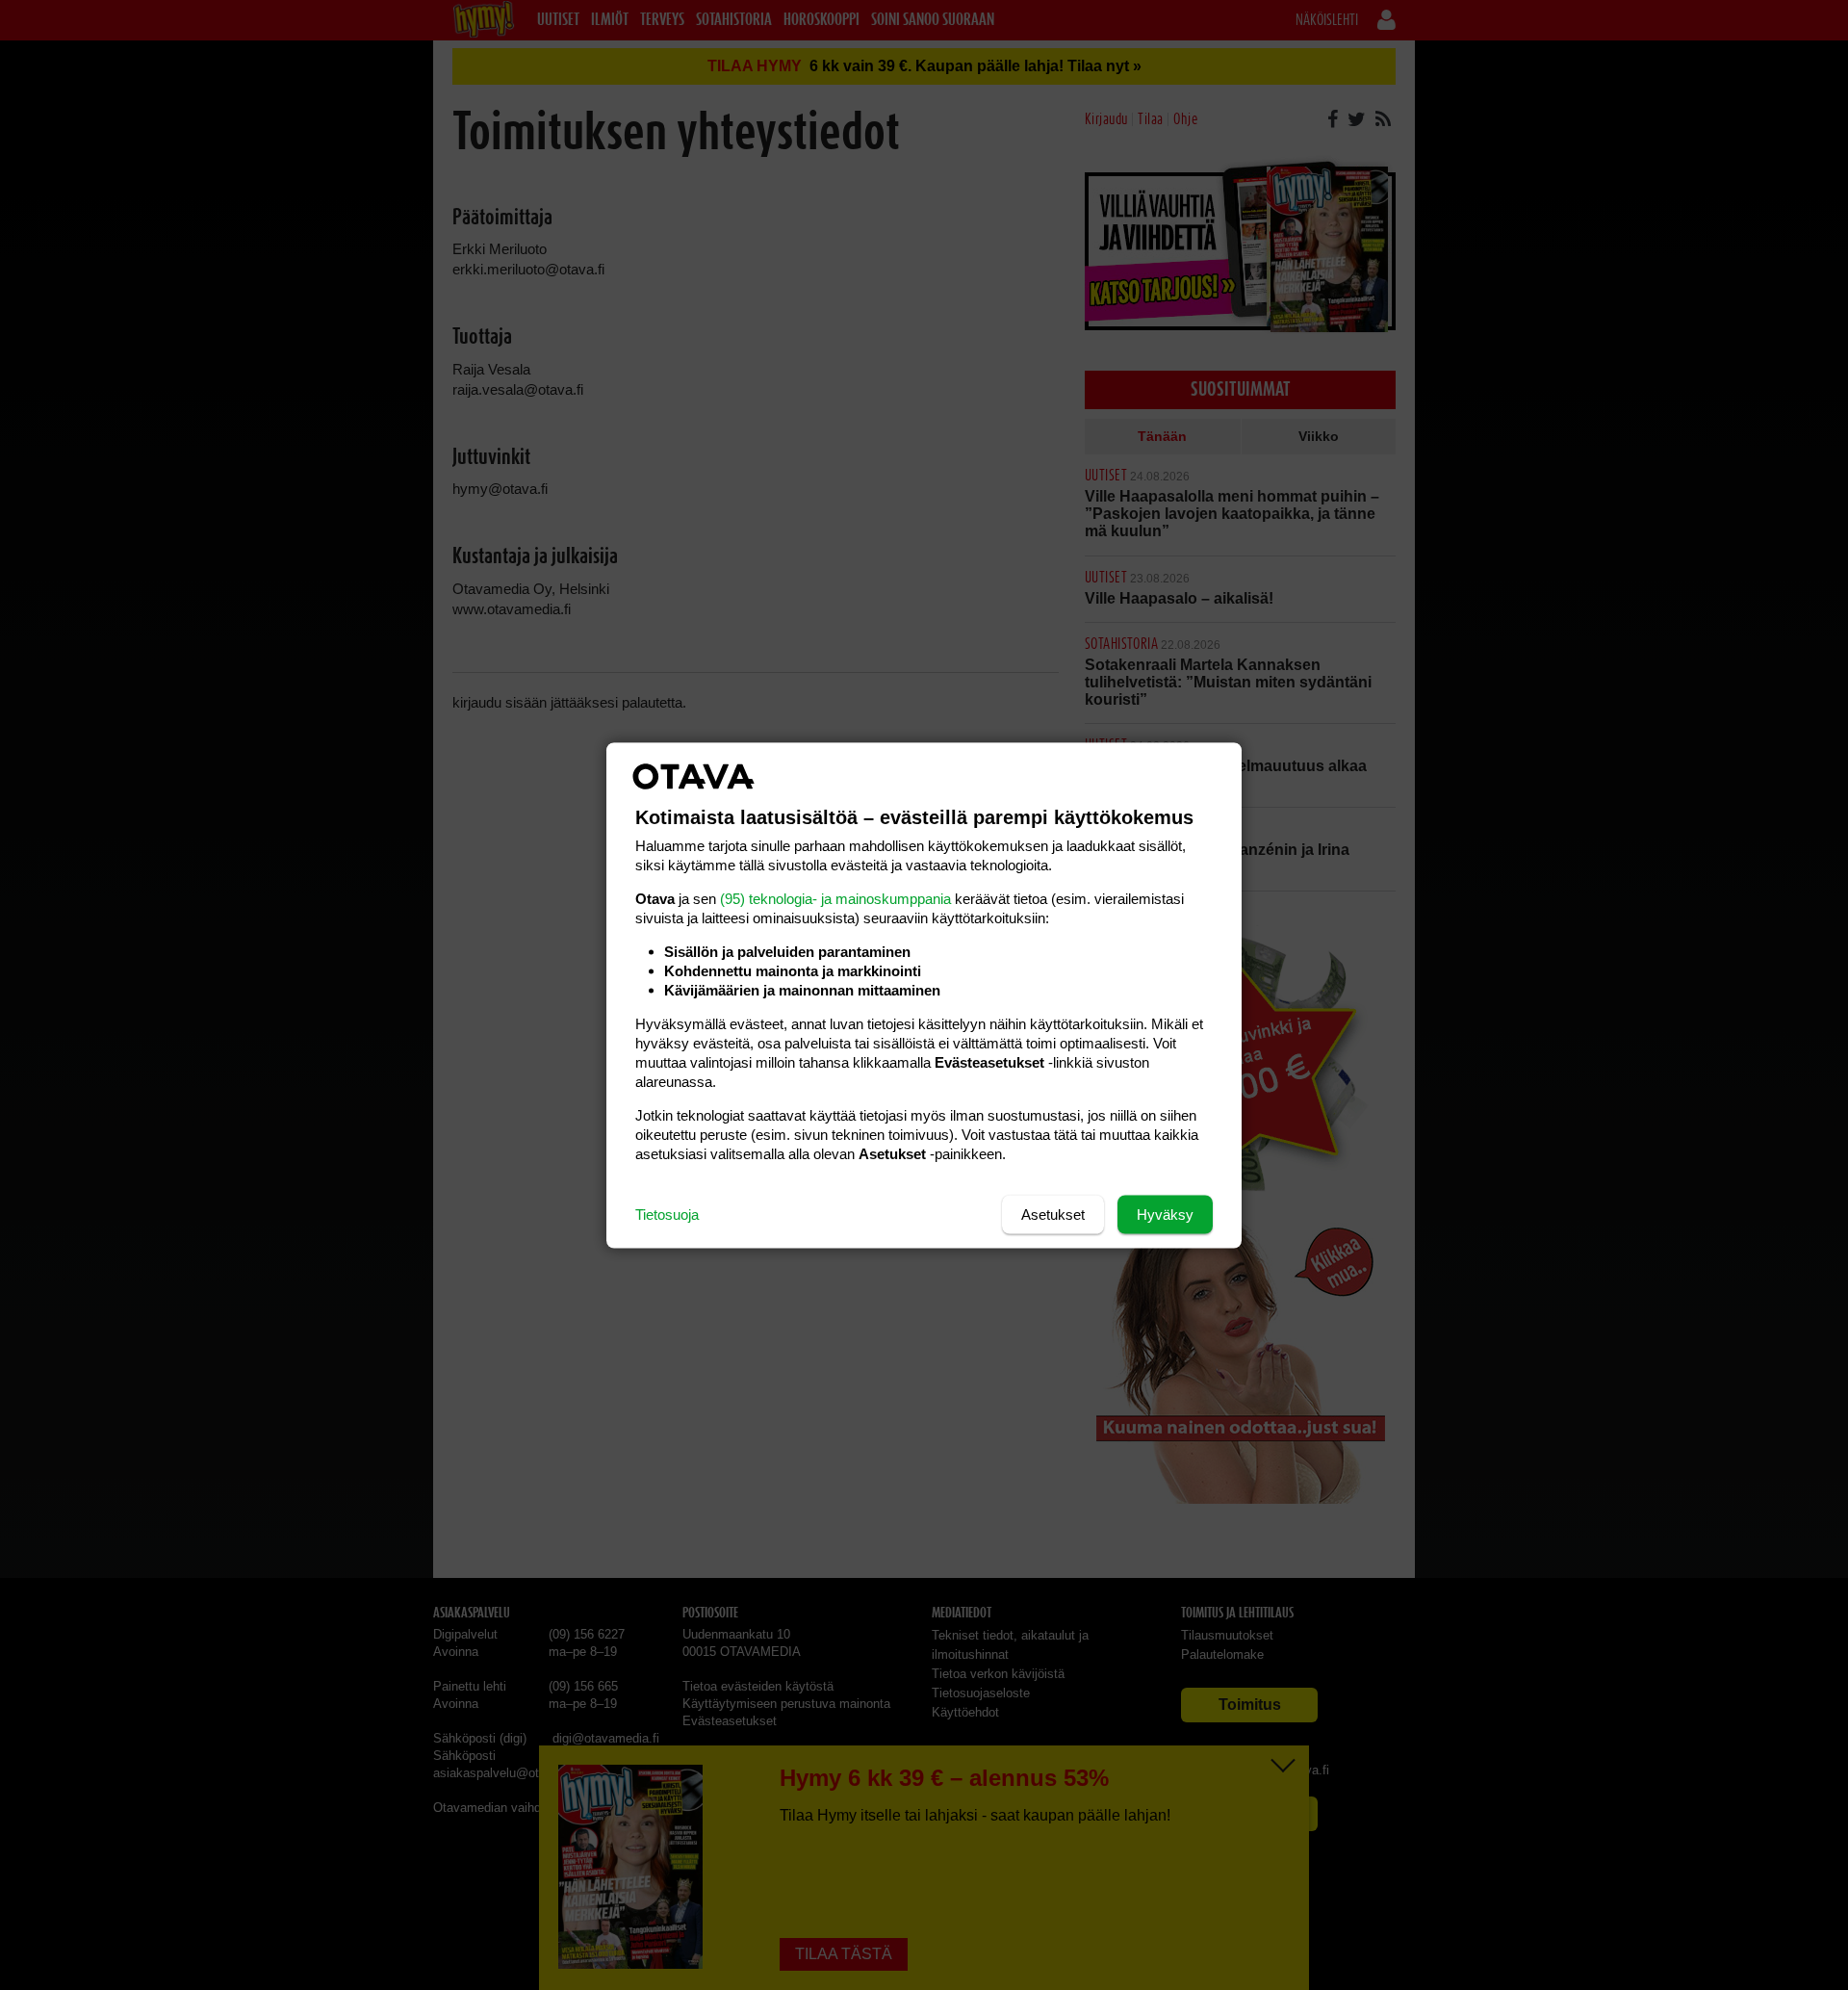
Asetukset (1053, 1214)
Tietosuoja (667, 1214)
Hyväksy (1165, 1214)
